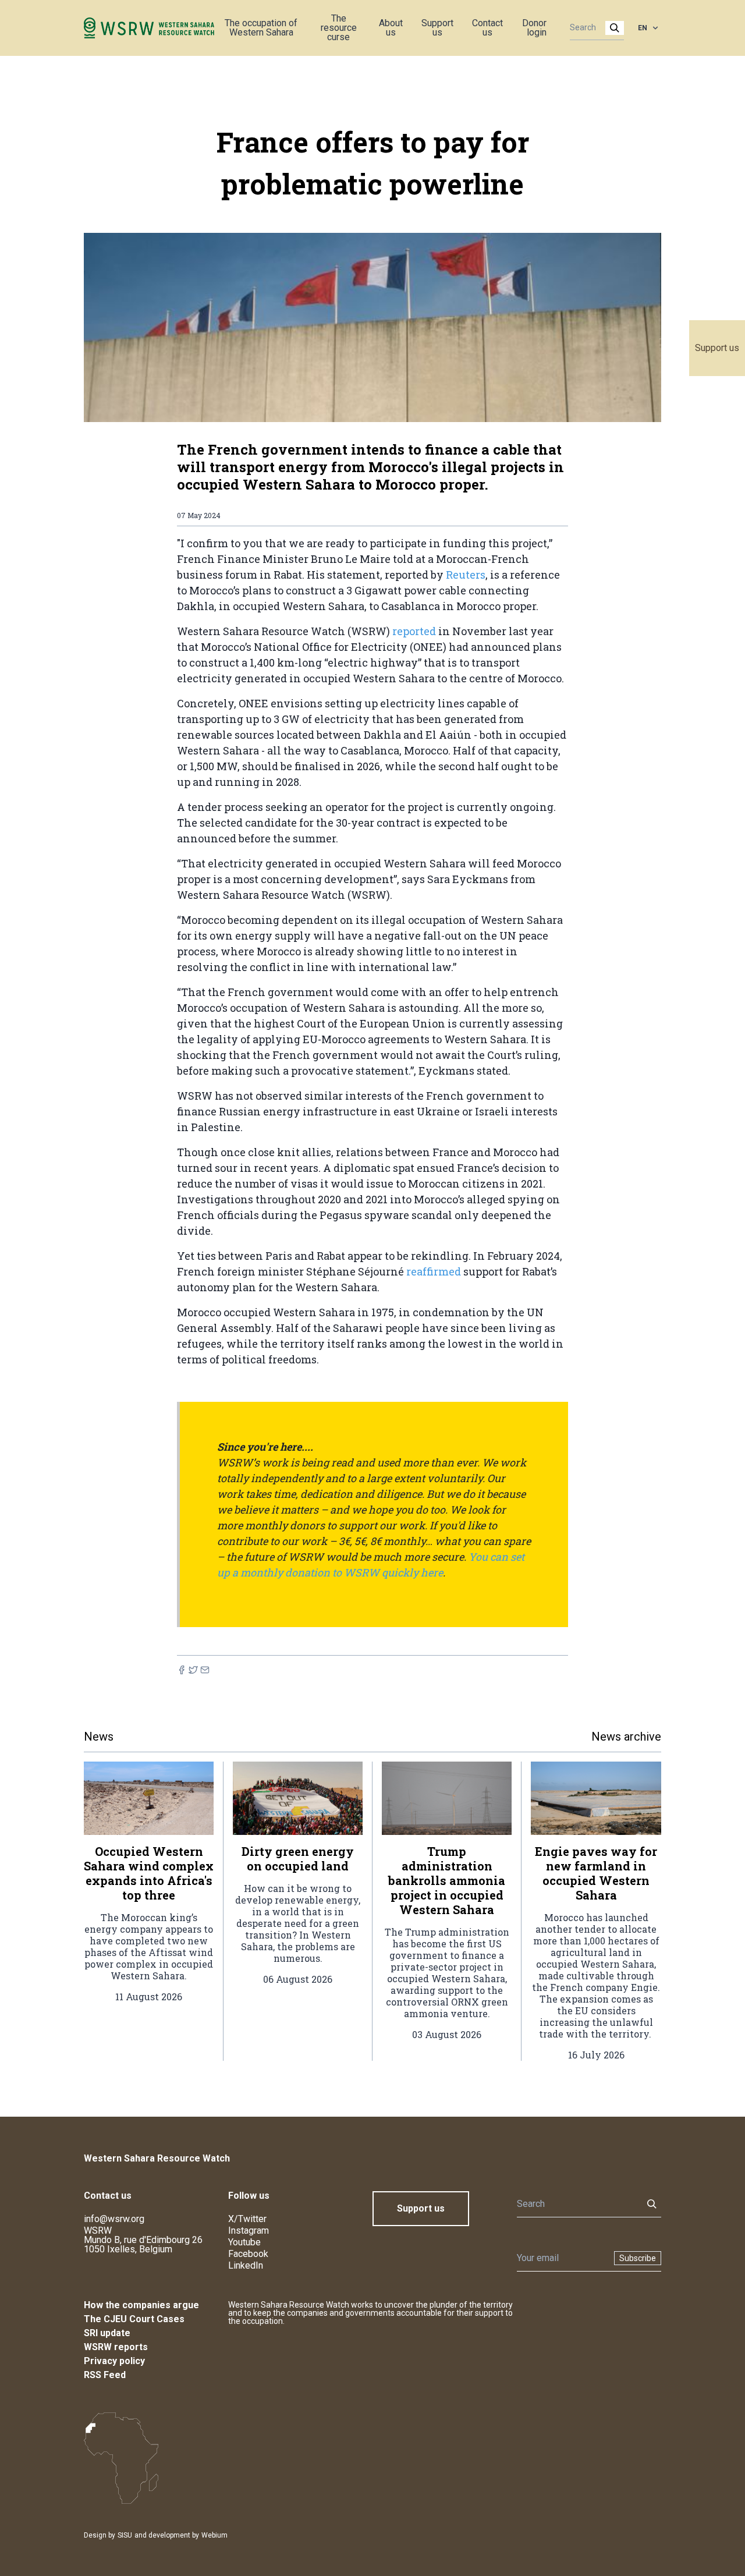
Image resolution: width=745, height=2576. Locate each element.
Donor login (534, 28)
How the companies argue (141, 2305)
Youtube (244, 2242)
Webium (214, 2535)
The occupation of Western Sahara (261, 28)
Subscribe (638, 2258)
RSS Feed (105, 2375)
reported (414, 631)
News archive (626, 1737)
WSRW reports (116, 2347)
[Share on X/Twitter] (193, 1670)
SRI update (107, 2333)
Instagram (249, 2230)
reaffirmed (434, 1271)
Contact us (487, 28)
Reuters (466, 575)
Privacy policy (114, 2361)
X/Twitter (247, 2219)
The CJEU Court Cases (134, 2319)
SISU (125, 2535)
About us (391, 28)
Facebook (248, 2254)
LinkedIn (246, 2265)
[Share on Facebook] (182, 1670)
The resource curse (339, 28)
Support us (717, 348)
